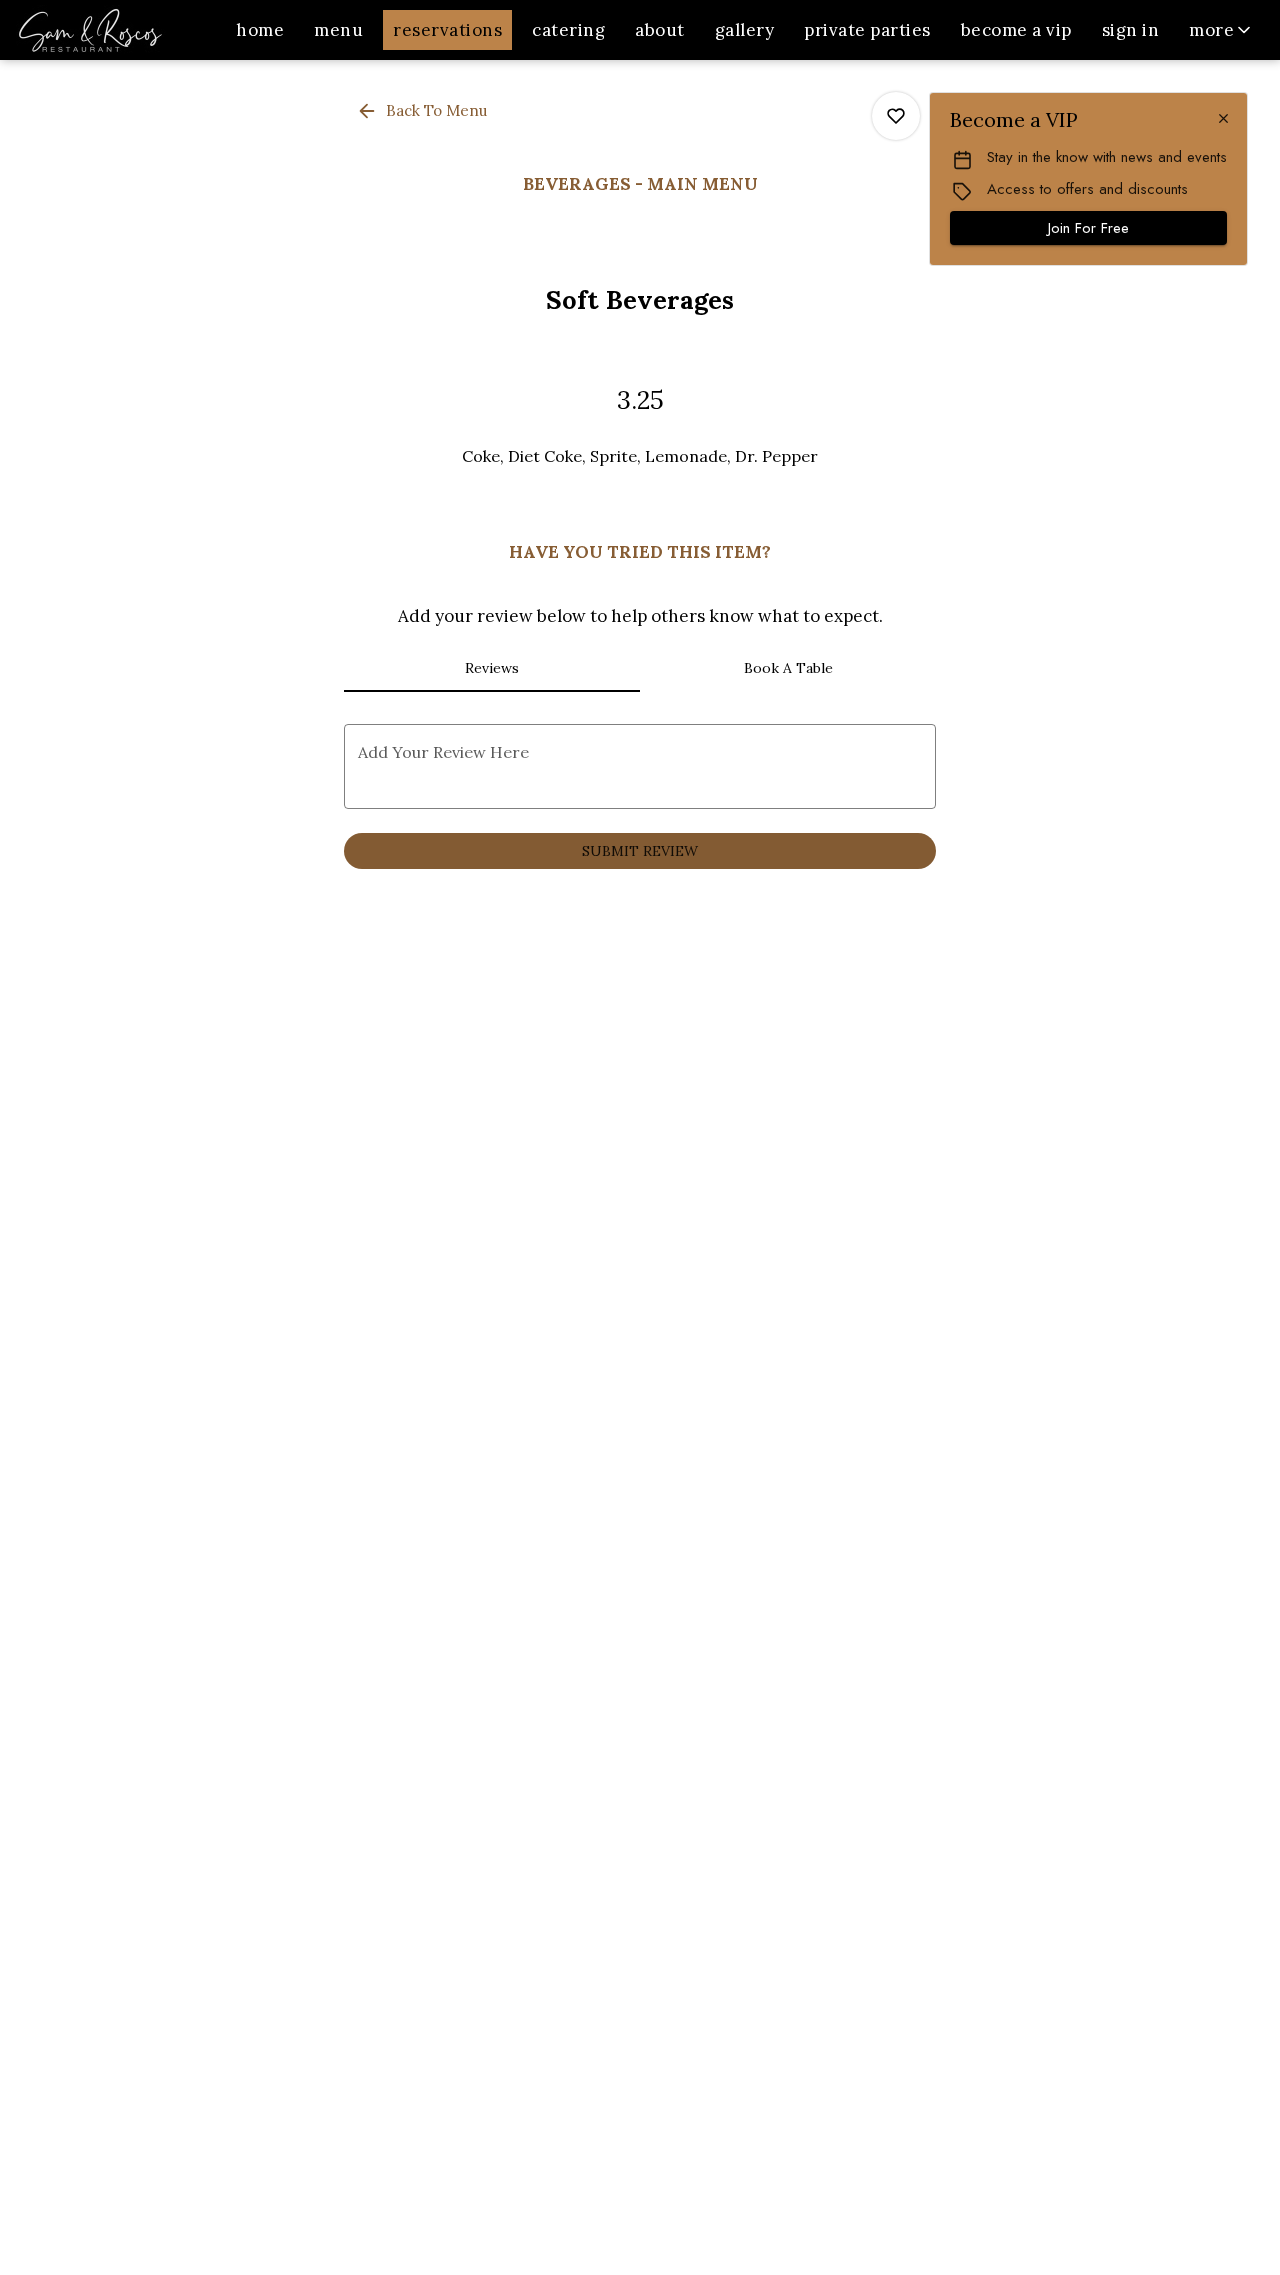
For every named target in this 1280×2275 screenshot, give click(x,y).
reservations (447, 30)
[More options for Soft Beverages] (896, 116)
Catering (568, 30)
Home (260, 30)
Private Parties (867, 30)
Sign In (1131, 30)
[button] (1221, 30)
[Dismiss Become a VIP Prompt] (1223, 118)
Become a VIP (1016, 30)
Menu (338, 30)
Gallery (745, 30)
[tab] (492, 668)
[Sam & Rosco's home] (106, 30)
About (660, 30)
